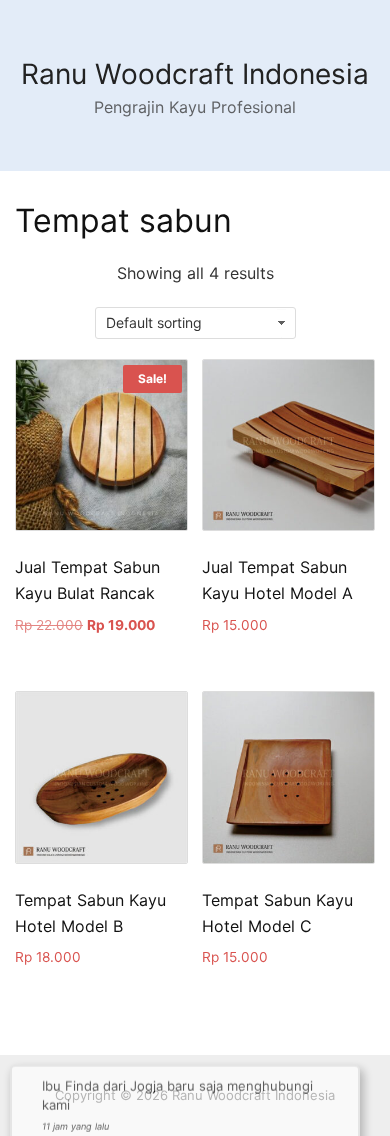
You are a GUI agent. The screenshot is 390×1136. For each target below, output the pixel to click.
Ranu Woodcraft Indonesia (195, 74)
